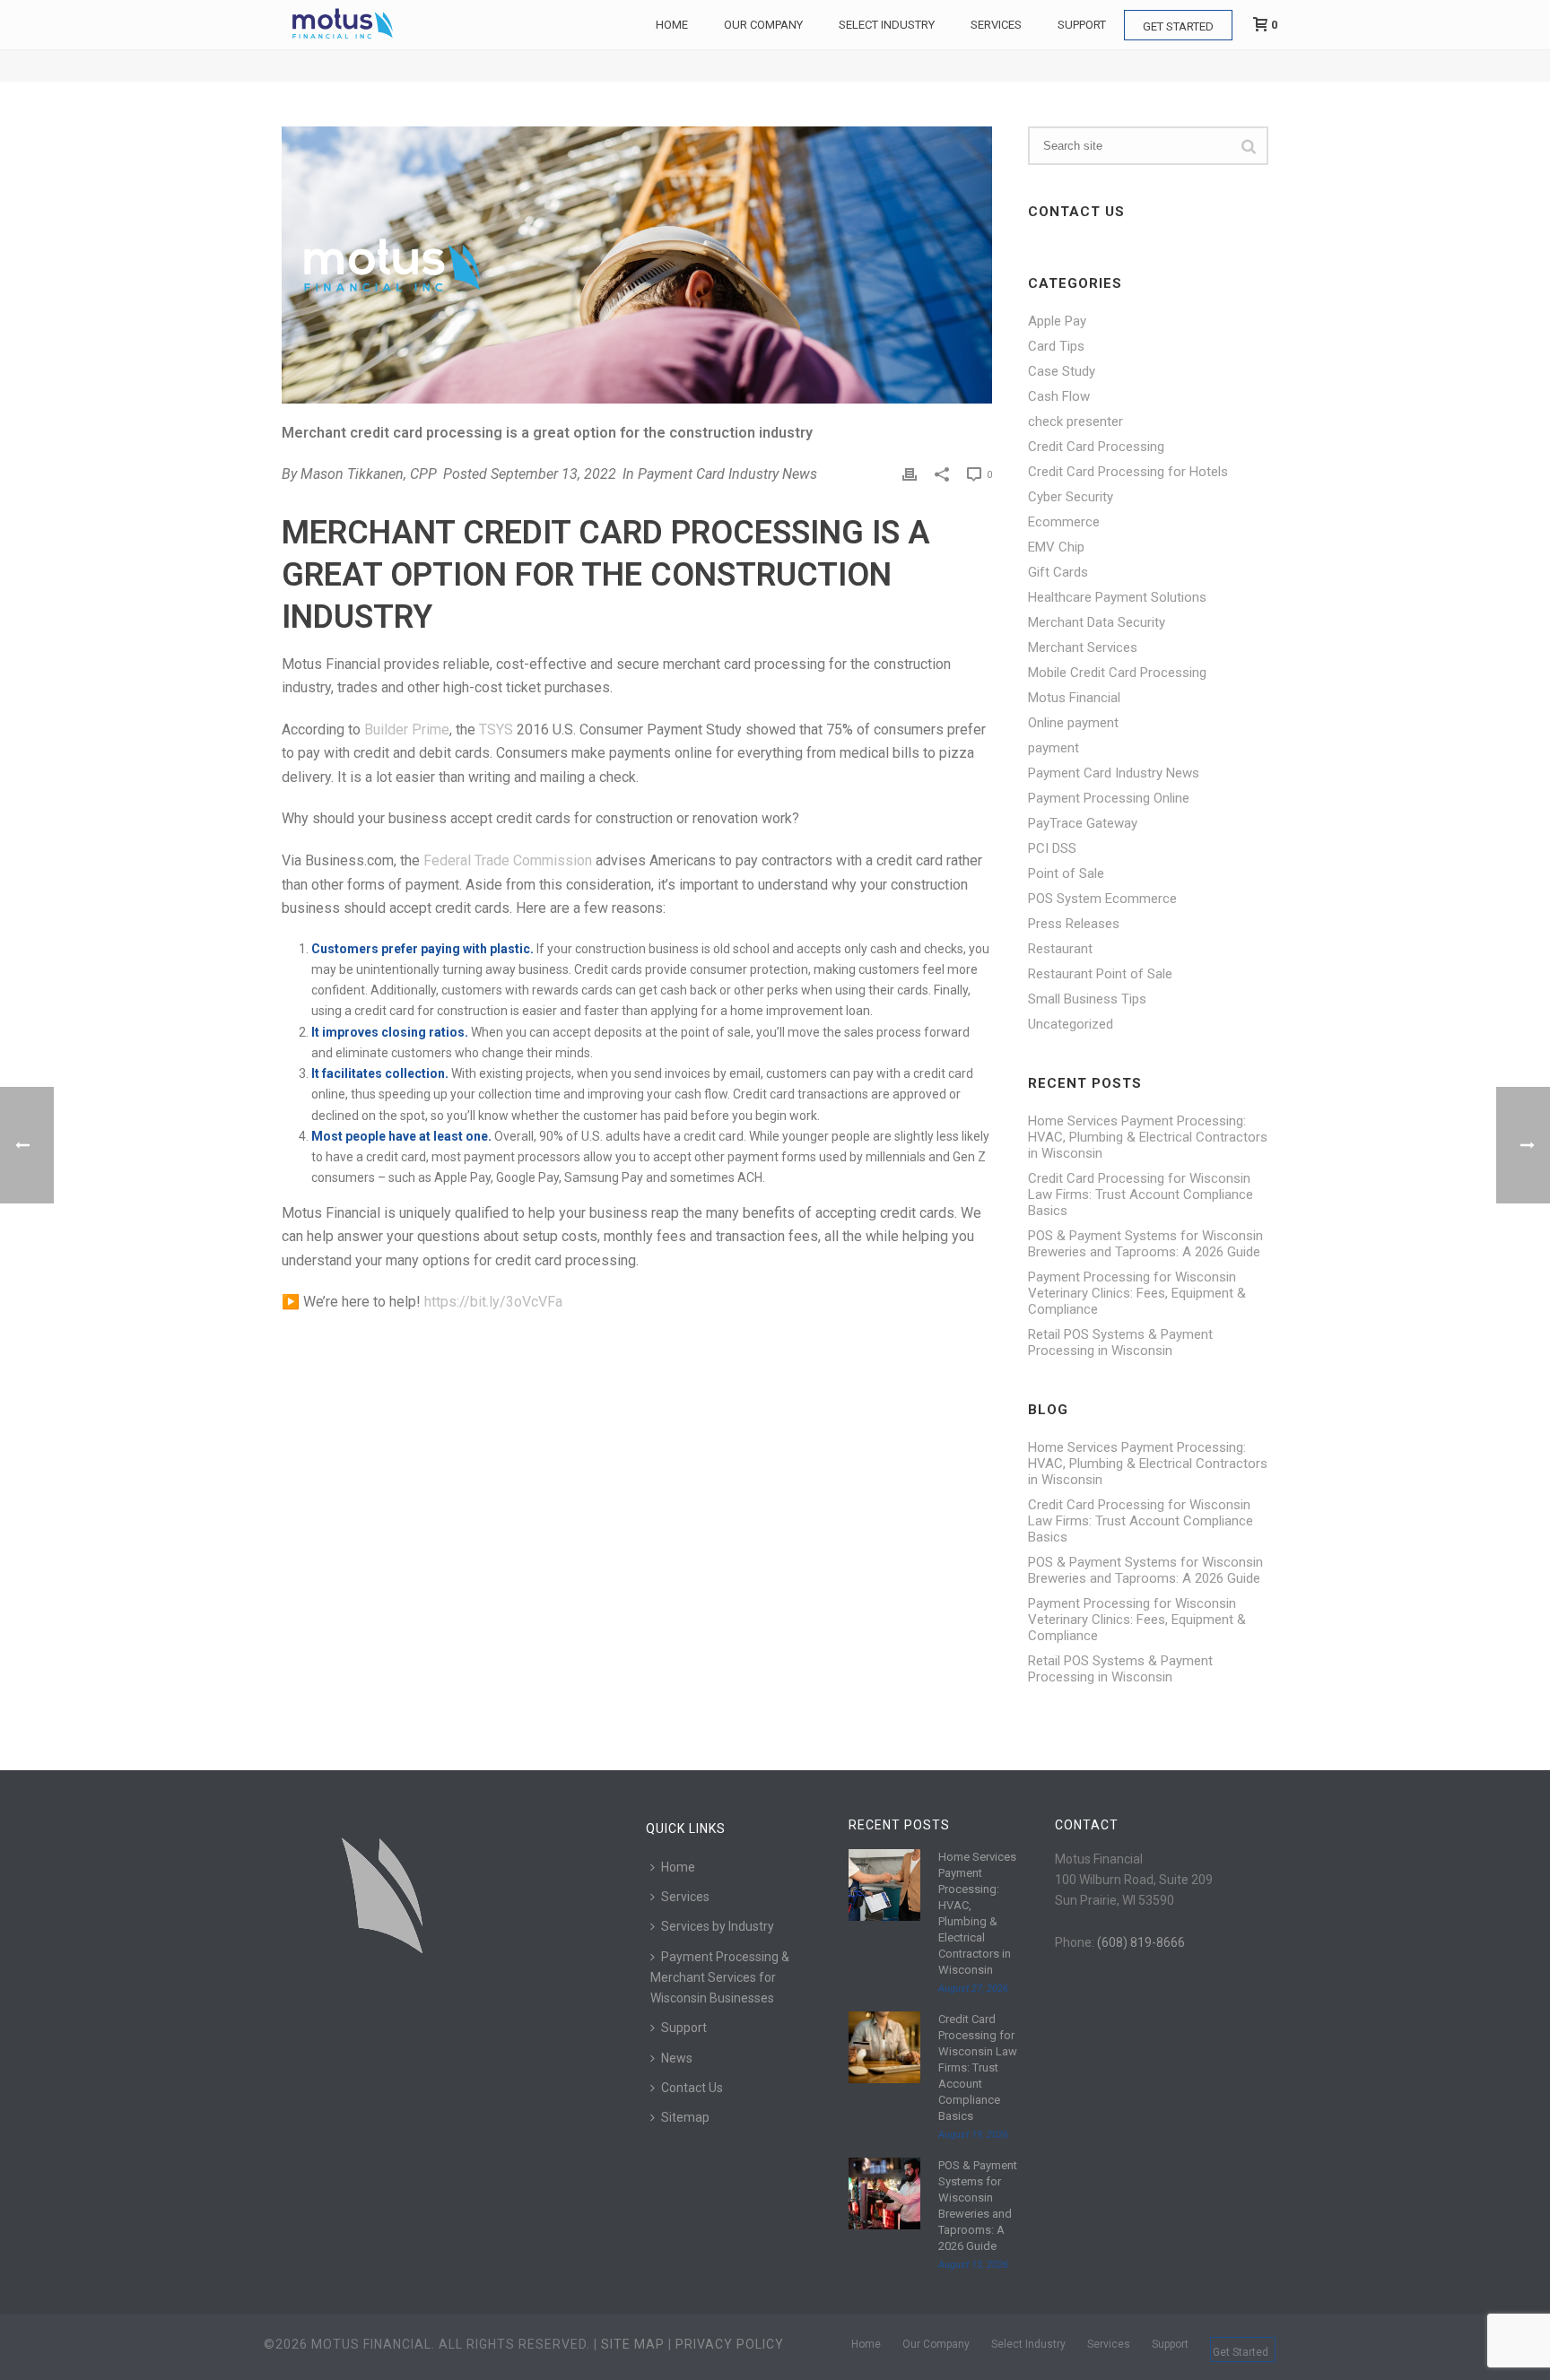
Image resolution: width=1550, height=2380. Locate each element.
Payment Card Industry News (727, 474)
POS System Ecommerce (1102, 899)
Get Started (1178, 26)
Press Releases (1074, 924)
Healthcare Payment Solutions (1117, 597)
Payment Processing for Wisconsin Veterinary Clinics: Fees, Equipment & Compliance (1137, 1293)
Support (1082, 25)
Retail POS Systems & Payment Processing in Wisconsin (1120, 1342)
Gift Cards (1058, 572)
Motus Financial (1074, 698)
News (677, 2058)
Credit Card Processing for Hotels (1128, 472)
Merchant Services (1083, 647)
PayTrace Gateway (1083, 823)
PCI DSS (1052, 848)
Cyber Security (1071, 497)
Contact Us (692, 2088)
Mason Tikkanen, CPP (369, 474)
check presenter (1075, 421)
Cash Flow (1059, 396)
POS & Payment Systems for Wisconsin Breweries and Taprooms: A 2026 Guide (1145, 1244)
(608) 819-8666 (1141, 1942)
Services (996, 25)
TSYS (496, 730)
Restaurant (1060, 949)
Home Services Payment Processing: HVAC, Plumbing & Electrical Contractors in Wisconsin (1148, 1137)
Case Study (1062, 371)
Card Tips (1056, 346)
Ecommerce (1064, 522)
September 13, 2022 (553, 474)
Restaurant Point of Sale (1100, 974)
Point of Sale (1066, 873)
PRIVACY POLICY (730, 2344)
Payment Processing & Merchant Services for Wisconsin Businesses (720, 1977)
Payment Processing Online (1109, 798)
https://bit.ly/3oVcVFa (493, 1302)
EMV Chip (1056, 547)
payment (1054, 748)
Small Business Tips (1087, 999)
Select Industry (887, 25)
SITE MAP (633, 2344)
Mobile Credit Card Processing (1117, 673)
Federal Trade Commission (508, 860)
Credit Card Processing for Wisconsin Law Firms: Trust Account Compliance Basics (1141, 1194)
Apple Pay (1057, 321)
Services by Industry (718, 1926)
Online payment (1073, 723)
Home (672, 25)
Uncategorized (1071, 1024)
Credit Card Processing (1096, 447)
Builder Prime (407, 730)
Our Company (763, 25)
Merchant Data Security (1097, 622)
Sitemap (685, 2117)
